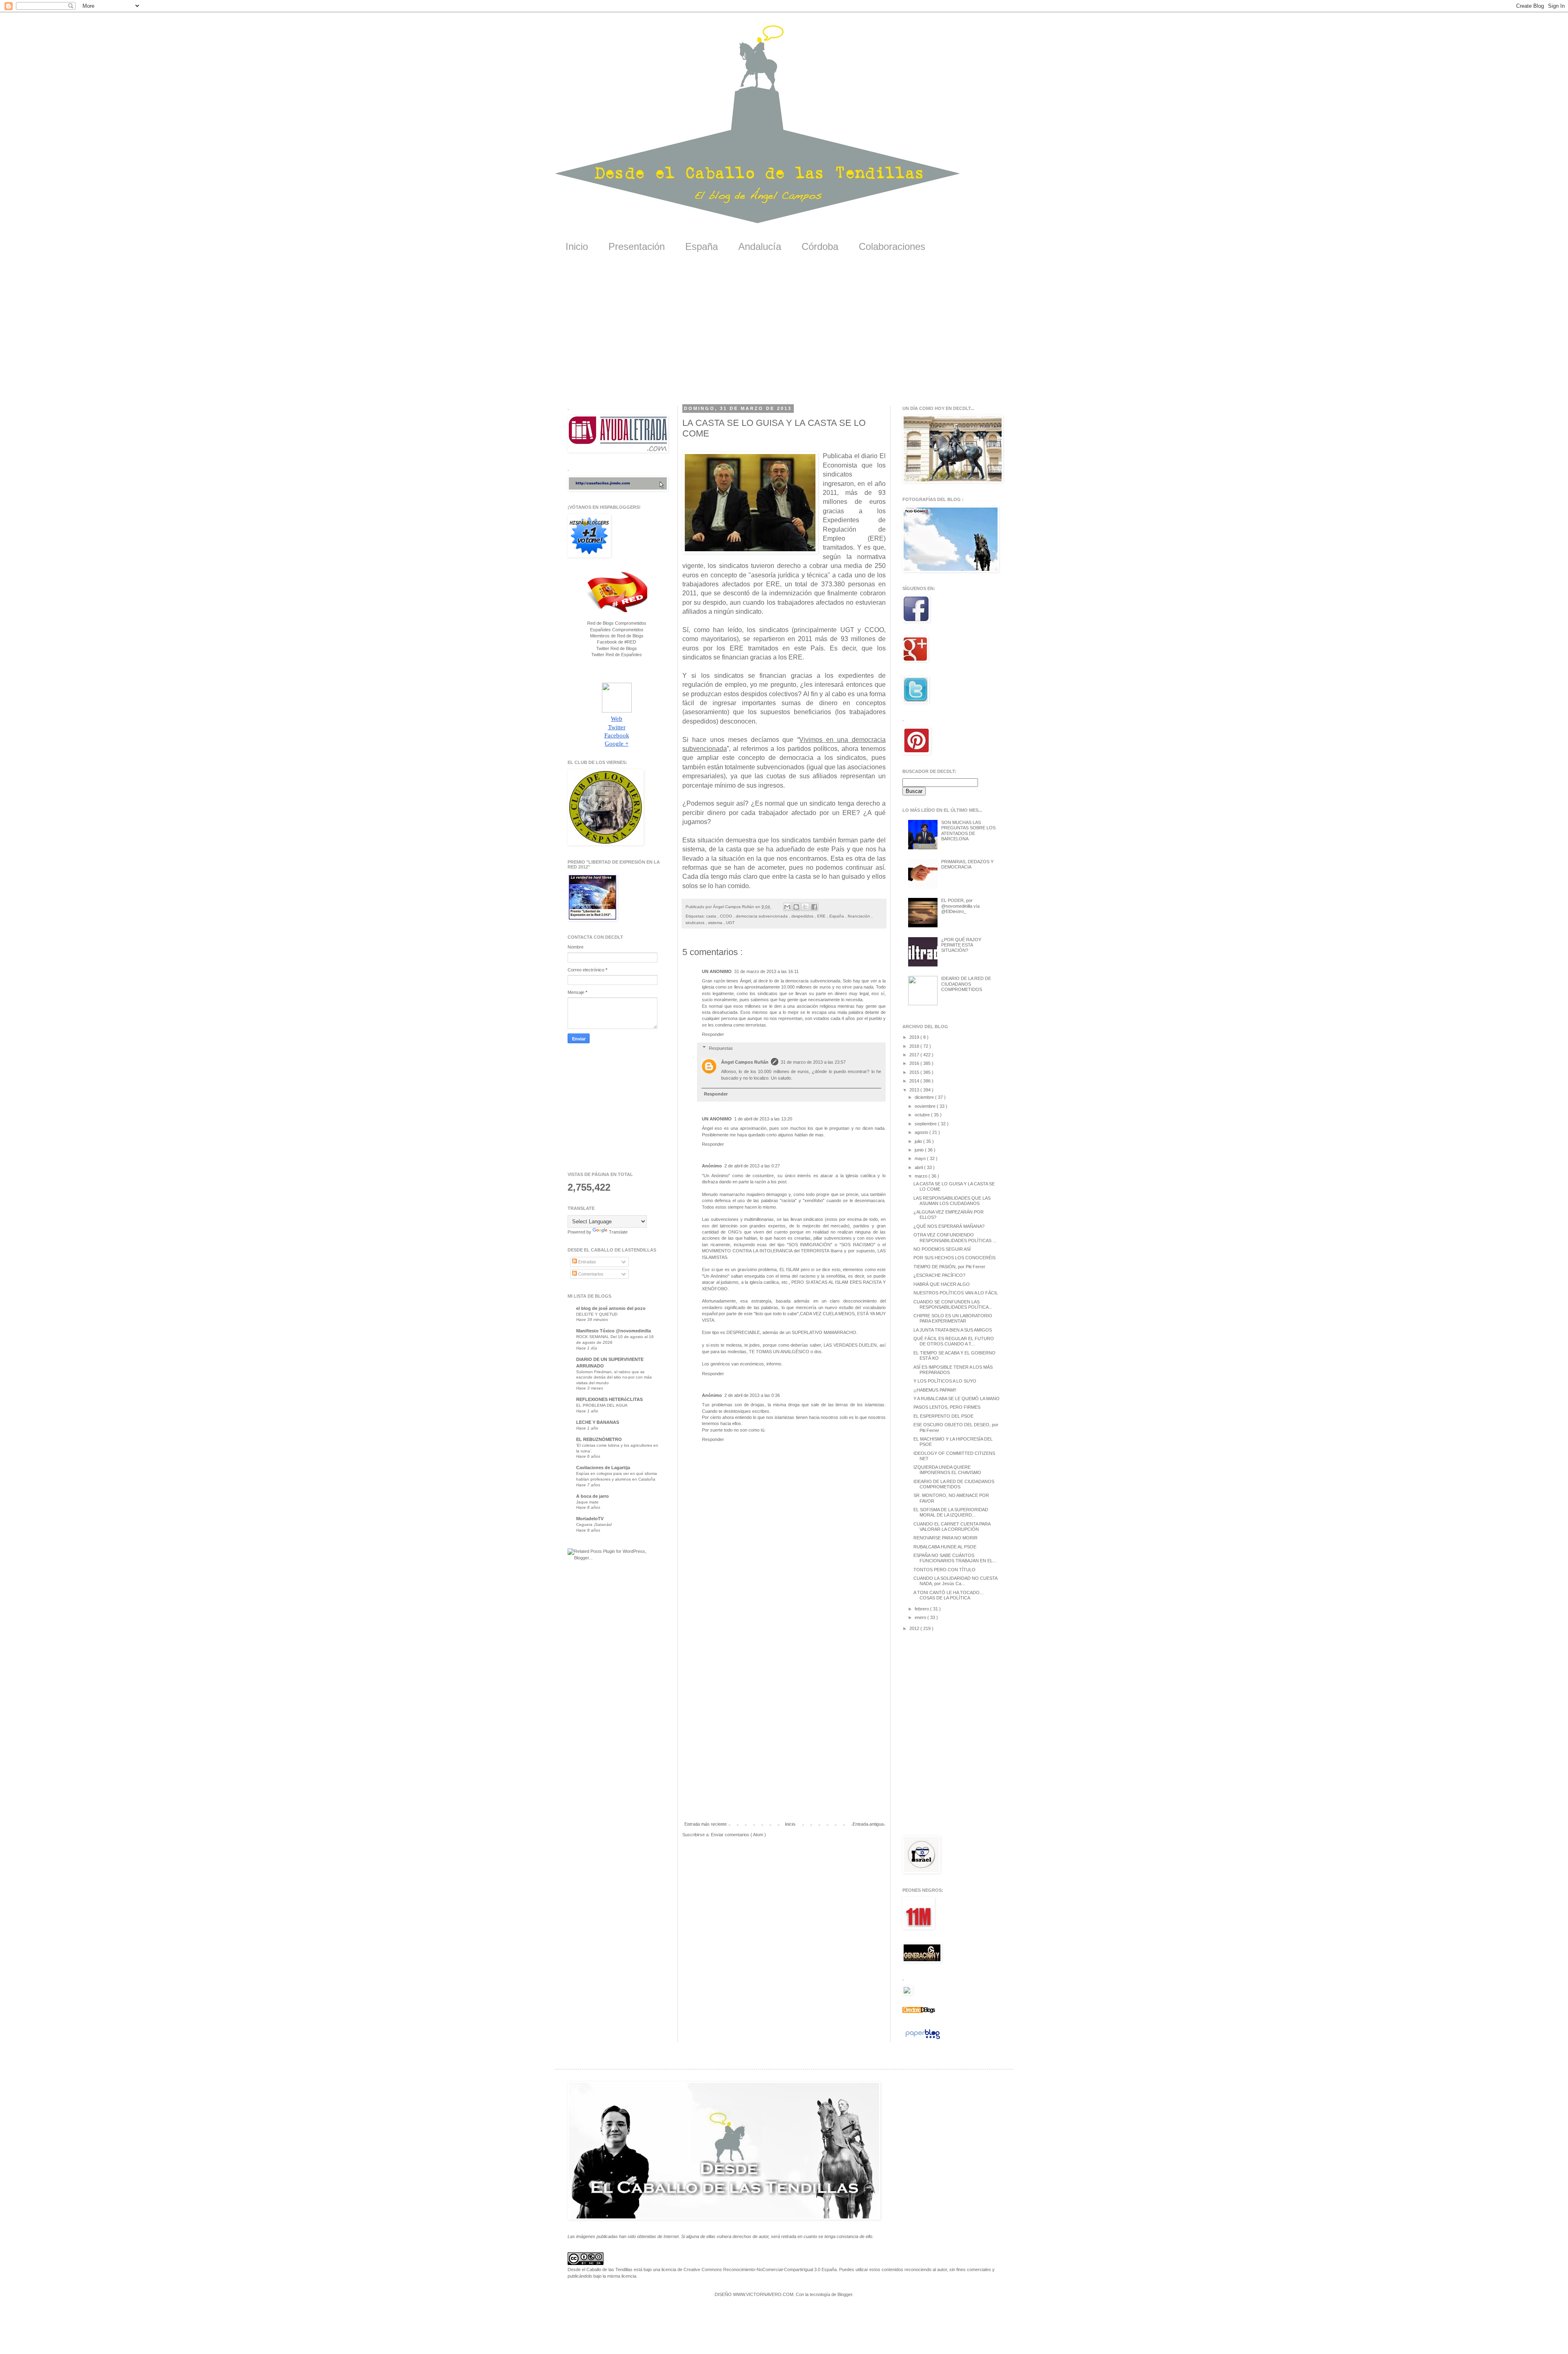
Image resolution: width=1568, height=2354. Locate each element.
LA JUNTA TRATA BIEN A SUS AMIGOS (953, 1330)
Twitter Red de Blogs (617, 648)
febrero (922, 1609)
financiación (860, 916)
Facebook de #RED (617, 642)
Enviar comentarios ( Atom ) (738, 1835)
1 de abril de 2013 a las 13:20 (763, 1119)
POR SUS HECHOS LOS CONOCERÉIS (954, 1258)
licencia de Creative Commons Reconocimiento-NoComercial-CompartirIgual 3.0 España (749, 2269)
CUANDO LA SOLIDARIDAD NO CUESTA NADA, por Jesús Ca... (955, 1581)
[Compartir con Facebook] (814, 907)
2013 (915, 1090)
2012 (915, 1628)
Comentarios (590, 1274)
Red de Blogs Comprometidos (617, 623)
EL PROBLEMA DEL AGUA (602, 1405)
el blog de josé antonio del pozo (611, 1308)
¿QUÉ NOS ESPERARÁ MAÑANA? (949, 1226)
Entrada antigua (868, 1824)
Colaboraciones (892, 246)
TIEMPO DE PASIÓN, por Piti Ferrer (949, 1267)
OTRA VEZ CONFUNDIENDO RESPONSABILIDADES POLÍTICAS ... (955, 1237)
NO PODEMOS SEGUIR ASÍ (942, 1249)
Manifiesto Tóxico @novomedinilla (614, 1331)
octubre (923, 1115)
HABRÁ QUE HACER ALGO (942, 1284)
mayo (921, 1158)
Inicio (577, 246)
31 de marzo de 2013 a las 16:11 (766, 971)
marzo (922, 1176)
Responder (713, 1034)
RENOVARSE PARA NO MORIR (945, 1538)
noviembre (926, 1106)
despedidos (803, 916)
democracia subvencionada (762, 916)
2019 (915, 1037)
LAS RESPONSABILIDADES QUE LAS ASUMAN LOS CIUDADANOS (952, 1201)
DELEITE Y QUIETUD (597, 1314)
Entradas (587, 1262)
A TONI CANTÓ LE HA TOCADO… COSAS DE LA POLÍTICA (949, 1595)
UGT (730, 923)
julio (919, 1141)
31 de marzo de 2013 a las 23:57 (813, 1062)
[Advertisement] (784, 334)
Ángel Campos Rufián (745, 1062)
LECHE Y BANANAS (598, 1422)
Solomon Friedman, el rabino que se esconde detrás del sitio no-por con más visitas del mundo (614, 1377)
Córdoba (820, 246)
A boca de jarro (592, 1496)
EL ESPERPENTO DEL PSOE (943, 1416)
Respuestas (721, 1048)
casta (712, 916)
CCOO (727, 916)
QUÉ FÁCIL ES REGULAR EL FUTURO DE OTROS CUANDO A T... (954, 1341)
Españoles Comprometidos (617, 630)
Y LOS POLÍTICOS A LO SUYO (945, 1381)
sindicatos (696, 923)
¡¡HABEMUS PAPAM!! (935, 1390)
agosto (922, 1132)
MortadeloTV (590, 1519)
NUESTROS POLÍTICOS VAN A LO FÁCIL (956, 1293)
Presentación (637, 246)
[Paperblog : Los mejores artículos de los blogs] (923, 2039)
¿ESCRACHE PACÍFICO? (939, 1275)
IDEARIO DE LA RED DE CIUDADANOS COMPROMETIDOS (966, 984)
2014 (915, 1081)
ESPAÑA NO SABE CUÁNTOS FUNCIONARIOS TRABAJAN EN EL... (955, 1558)
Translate (618, 1232)
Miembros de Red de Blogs (617, 636)
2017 (915, 1055)
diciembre (925, 1097)
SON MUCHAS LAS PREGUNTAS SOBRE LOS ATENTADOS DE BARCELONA (968, 831)
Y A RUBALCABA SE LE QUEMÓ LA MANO (957, 1399)
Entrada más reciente (706, 1824)
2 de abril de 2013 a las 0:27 (752, 1166)
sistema (716, 923)
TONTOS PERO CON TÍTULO (944, 1570)
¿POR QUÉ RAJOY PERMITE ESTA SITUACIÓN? (961, 945)
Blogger (845, 2294)
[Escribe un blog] (796, 907)
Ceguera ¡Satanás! (594, 1524)
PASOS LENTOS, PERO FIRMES (947, 1407)
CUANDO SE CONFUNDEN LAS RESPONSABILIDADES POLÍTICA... (953, 1304)
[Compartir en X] (805, 907)
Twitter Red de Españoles (617, 655)
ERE (822, 916)
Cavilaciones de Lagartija (603, 1468)
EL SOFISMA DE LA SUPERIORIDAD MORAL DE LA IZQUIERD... (951, 1512)
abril (919, 1167)
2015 (915, 1072)
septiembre (926, 1124)
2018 (915, 1046)
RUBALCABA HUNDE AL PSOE (945, 1547)
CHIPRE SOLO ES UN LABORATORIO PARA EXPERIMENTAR (953, 1318)
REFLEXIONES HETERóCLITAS (609, 1399)
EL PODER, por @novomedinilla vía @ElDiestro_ (960, 906)
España (702, 246)
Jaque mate (587, 1502)
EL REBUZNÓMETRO (599, 1439)
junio (920, 1150)
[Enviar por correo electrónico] (787, 907)
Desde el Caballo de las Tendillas (600, 2269)
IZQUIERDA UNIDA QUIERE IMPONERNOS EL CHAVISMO (947, 1470)
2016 (915, 1063)
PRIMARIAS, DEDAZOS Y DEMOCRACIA (967, 864)
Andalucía (760, 246)
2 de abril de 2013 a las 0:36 (752, 1395)
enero (921, 1617)
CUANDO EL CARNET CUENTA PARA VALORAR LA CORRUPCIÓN (952, 1527)
